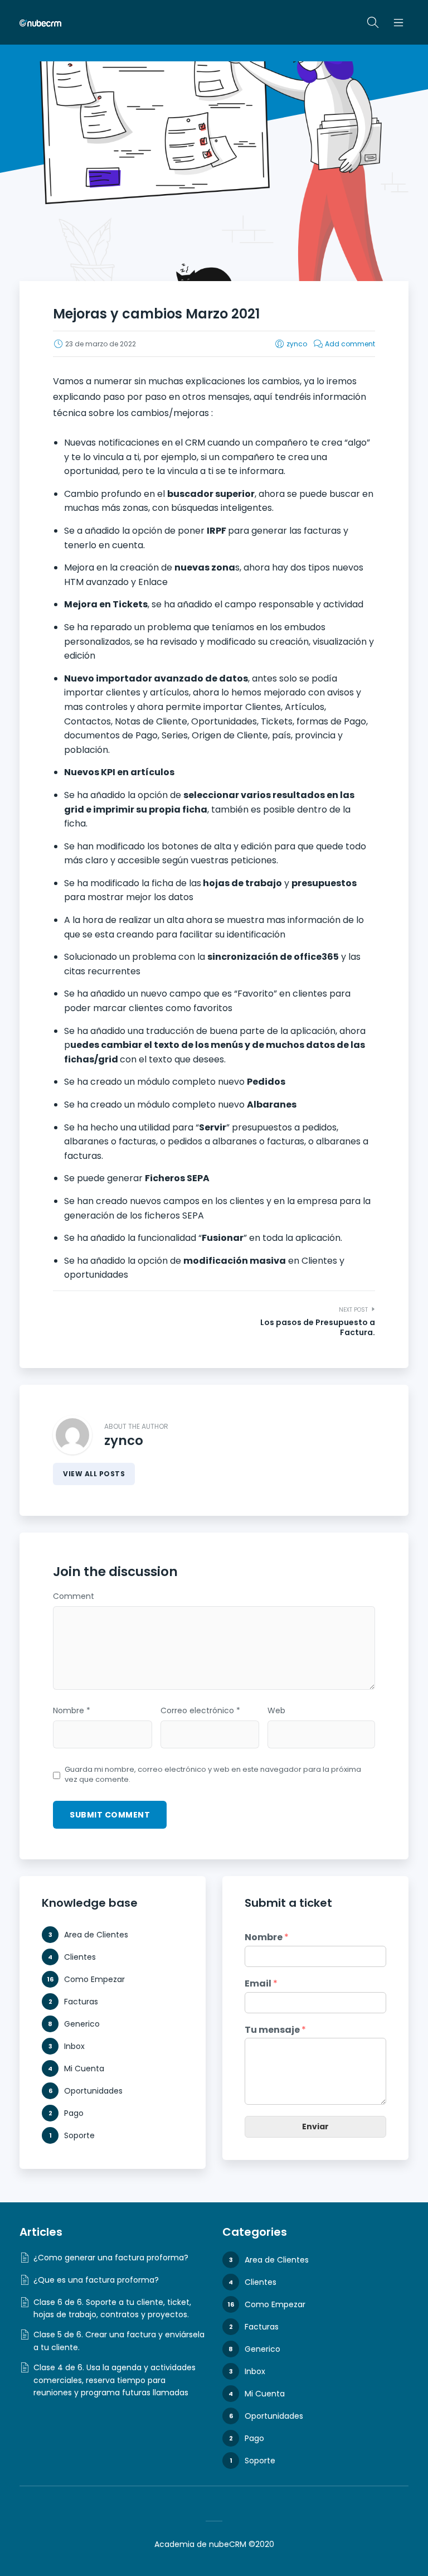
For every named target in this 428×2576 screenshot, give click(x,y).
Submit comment (110, 1815)
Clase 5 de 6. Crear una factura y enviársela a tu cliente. (119, 2341)
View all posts (94, 1474)
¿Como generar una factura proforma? (111, 2258)
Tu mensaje (275, 2030)
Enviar (315, 2126)
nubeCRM (228, 2544)
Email (261, 1984)
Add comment (350, 344)
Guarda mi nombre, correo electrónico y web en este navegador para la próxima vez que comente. (213, 1775)
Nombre (72, 1711)
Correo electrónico (200, 1711)
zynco (297, 344)
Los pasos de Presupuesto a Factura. (318, 1327)
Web (276, 1711)
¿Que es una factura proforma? (96, 2280)
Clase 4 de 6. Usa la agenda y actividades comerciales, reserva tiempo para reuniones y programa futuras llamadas (115, 2380)
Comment (74, 1597)
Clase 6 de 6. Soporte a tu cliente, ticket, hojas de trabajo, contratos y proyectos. (112, 2308)
